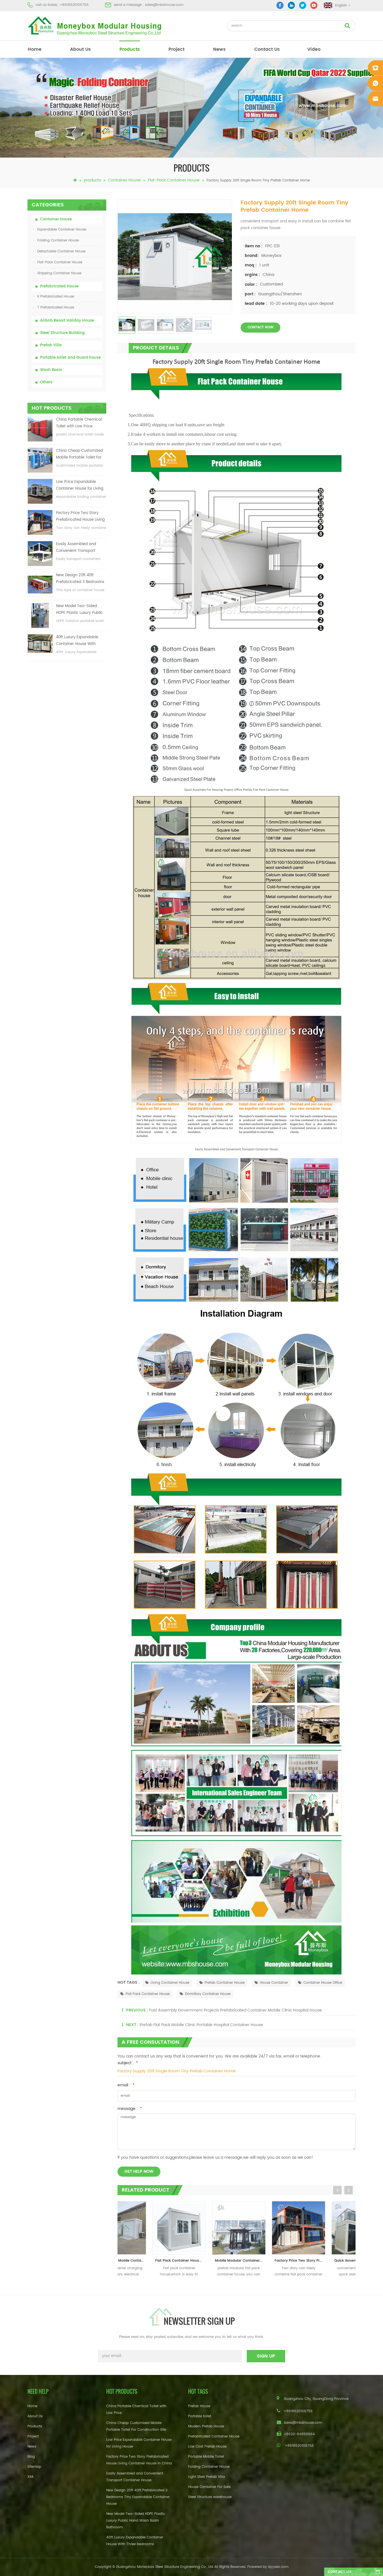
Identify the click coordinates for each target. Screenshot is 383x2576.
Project (33, 2436)
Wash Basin (51, 370)
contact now (260, 327)
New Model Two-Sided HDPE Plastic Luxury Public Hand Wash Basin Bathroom (79, 610)
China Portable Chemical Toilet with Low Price (79, 423)
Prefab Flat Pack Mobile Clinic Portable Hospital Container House (201, 2025)
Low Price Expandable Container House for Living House (80, 486)
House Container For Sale (209, 2487)
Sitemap (34, 2467)
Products (35, 2426)
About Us (80, 49)
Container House (124, 180)
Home (32, 2406)
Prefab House (199, 2406)
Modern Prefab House (206, 2426)
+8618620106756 (74, 5)
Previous (337, 2190)
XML (31, 2477)
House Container (274, 1983)
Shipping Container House (59, 273)
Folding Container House (58, 240)
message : (130, 2109)
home (35, 49)
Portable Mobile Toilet (206, 2457)
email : (126, 2085)
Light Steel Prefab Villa (207, 2477)
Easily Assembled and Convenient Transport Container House (76, 548)
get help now (139, 2171)
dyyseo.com (278, 2567)
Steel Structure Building (62, 333)
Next (349, 2190)
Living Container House (170, 1983)
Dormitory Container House (208, 1994)
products (130, 49)
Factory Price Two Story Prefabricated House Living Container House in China (80, 517)
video (314, 49)
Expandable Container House (62, 230)
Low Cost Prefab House (207, 2447)
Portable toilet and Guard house (70, 358)
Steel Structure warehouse (210, 2497)
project (176, 49)
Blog (31, 2457)
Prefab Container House (225, 1983)
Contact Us (267, 49)
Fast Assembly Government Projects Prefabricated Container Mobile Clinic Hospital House (236, 2010)
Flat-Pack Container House (174, 180)
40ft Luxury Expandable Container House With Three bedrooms (77, 641)
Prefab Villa (51, 345)
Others (46, 382)
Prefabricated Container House (214, 2436)
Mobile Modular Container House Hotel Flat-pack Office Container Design (208, 2261)
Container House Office (323, 1983)
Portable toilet (200, 2416)
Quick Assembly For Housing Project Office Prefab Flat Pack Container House (328, 2261)
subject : (128, 2063)
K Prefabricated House (56, 297)
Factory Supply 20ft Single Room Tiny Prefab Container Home (177, 2071)
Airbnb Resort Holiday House (67, 321)
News (219, 49)
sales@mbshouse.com (164, 5)
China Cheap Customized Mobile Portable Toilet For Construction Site (79, 454)
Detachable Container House (61, 251)
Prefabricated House (59, 286)
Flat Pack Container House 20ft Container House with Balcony (149, 2261)
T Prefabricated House (56, 307)
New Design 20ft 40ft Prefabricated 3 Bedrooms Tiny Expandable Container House (80, 579)
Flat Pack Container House (148, 1994)
